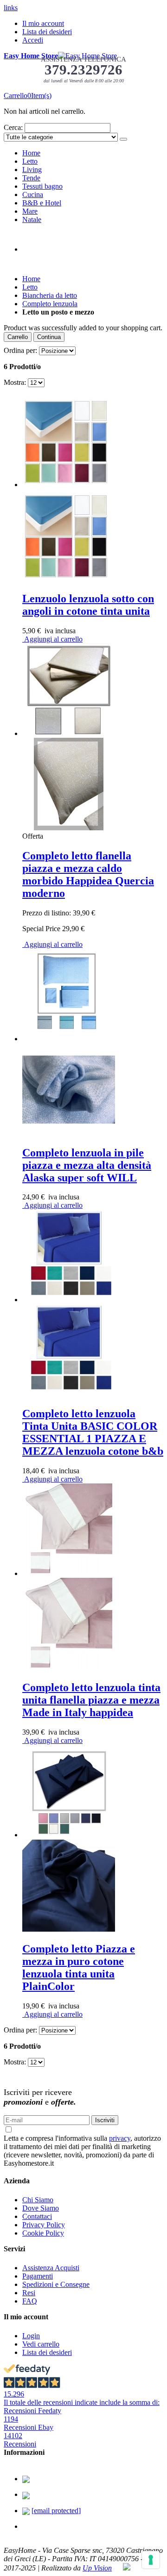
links (11, 8)
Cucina (33, 195)
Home (31, 279)
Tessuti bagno (42, 186)
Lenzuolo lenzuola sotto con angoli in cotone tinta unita (88, 605)
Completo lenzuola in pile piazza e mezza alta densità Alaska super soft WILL (87, 1165)
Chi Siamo (38, 2200)
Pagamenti (38, 2276)
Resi (29, 2293)
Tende (31, 178)
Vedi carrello (41, 2344)
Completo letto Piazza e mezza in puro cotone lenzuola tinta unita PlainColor (79, 1968)
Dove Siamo (41, 2208)
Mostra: (15, 382)
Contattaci (37, 2216)
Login (31, 2336)
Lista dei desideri (47, 32)
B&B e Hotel (42, 203)
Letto (30, 161)
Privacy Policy (44, 2225)
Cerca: (13, 127)
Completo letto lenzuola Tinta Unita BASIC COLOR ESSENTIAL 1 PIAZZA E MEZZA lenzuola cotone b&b (93, 1432)
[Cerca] (123, 139)
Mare (30, 211)
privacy (120, 2138)
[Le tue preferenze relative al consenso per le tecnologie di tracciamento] (151, 2560)
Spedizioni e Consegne (56, 2284)
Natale (32, 219)
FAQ (30, 2301)
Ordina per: (20, 350)
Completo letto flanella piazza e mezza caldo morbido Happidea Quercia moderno (88, 874)
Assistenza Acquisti (51, 2268)
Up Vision (97, 2568)
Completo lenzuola (50, 304)
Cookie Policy (43, 2233)
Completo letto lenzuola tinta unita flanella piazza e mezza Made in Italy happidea (91, 1700)
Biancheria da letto (50, 295)
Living (32, 170)
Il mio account (43, 23)
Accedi (33, 40)
